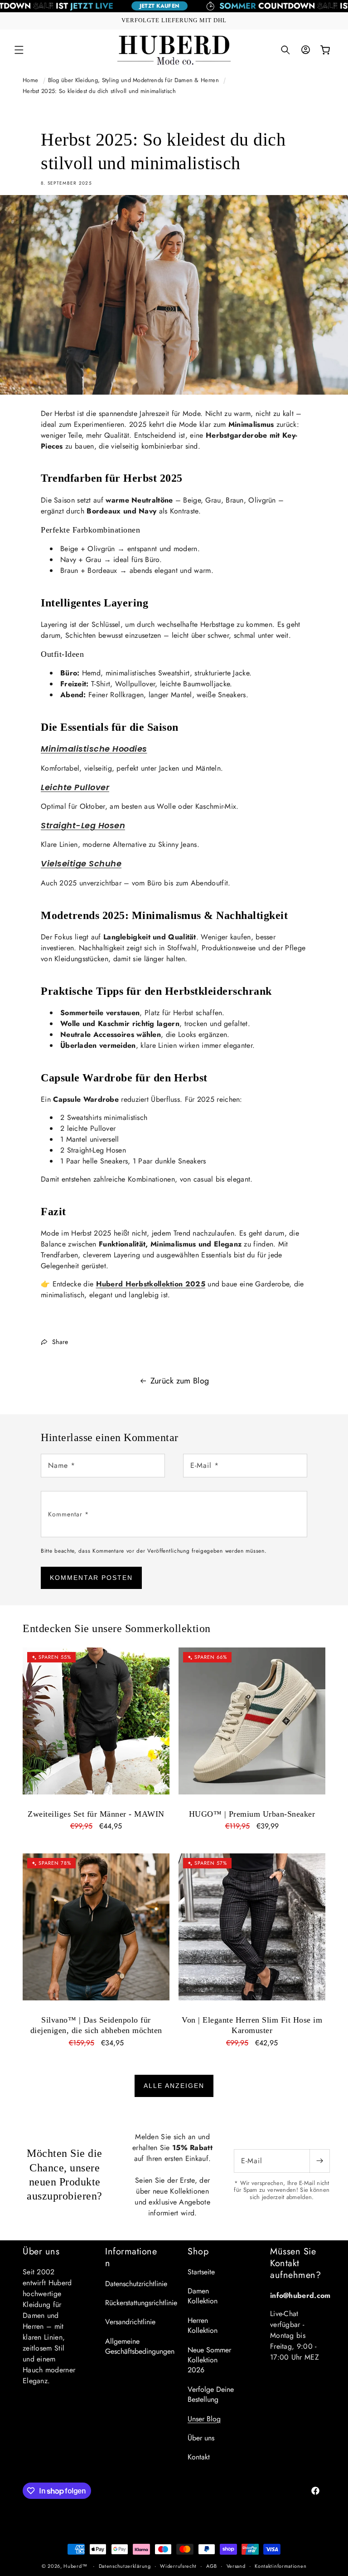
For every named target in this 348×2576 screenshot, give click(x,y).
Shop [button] (198, 2252)
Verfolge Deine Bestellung (211, 2394)
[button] (19, 50)
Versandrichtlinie (130, 2322)
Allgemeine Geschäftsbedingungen (140, 2346)
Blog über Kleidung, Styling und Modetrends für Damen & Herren (133, 80)
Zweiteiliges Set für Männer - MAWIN (96, 1814)
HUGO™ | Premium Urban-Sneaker (252, 1814)
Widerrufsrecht (178, 2566)
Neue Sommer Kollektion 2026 (209, 2360)
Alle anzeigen (174, 2086)
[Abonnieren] (319, 2161)
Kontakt (199, 2457)
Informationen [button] (131, 2258)
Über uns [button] (41, 2252)
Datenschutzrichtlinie (136, 2284)
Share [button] (60, 1342)
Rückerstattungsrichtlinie (141, 2303)
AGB (212, 2566)
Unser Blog (204, 2419)
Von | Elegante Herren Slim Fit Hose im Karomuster (252, 2025)
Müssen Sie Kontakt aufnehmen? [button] (295, 2263)
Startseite (201, 2272)
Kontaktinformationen (280, 2566)
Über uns (201, 2438)
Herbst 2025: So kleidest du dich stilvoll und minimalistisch (99, 91)
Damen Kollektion (203, 2296)
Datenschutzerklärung (125, 2566)
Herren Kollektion (203, 2325)
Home (30, 80)
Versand (236, 2566)
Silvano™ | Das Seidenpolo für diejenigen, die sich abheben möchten (96, 2025)
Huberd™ (75, 2566)
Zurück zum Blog (180, 1381)
